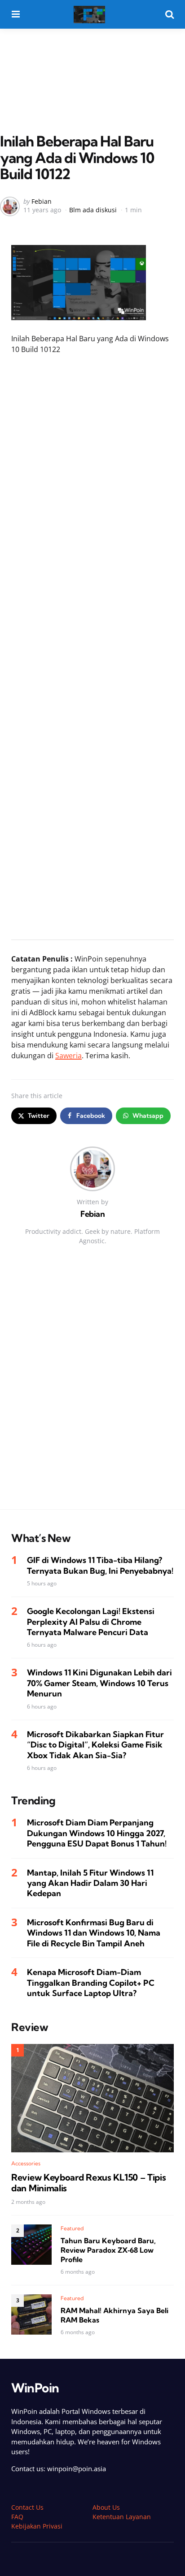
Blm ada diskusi (93, 210)
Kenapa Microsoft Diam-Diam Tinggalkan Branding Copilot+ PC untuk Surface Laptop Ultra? (91, 1983)
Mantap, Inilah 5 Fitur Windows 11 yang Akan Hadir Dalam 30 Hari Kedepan (90, 1883)
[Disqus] (92, 1386)
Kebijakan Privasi (37, 2526)
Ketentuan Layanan (122, 2517)
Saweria (68, 1056)
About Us (106, 2507)
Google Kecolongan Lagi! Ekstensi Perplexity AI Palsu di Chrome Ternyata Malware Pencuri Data (91, 1622)
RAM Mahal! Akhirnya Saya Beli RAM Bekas (115, 2315)
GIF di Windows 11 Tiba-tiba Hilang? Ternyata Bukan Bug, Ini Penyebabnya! (100, 1565)
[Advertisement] (92, 62)
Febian (42, 201)
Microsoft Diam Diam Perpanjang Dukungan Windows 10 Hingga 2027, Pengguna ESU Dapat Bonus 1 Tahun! (97, 1833)
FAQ (17, 2517)
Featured (72, 2228)
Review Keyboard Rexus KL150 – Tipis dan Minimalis (89, 2183)
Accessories (26, 2163)
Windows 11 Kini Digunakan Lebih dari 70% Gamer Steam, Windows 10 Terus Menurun (99, 1683)
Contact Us (27, 2507)
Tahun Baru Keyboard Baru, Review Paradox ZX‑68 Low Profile (108, 2250)
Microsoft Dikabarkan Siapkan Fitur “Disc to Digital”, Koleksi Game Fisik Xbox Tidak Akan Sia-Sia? (95, 1745)
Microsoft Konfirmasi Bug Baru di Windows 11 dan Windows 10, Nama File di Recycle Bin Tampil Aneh (94, 1933)
